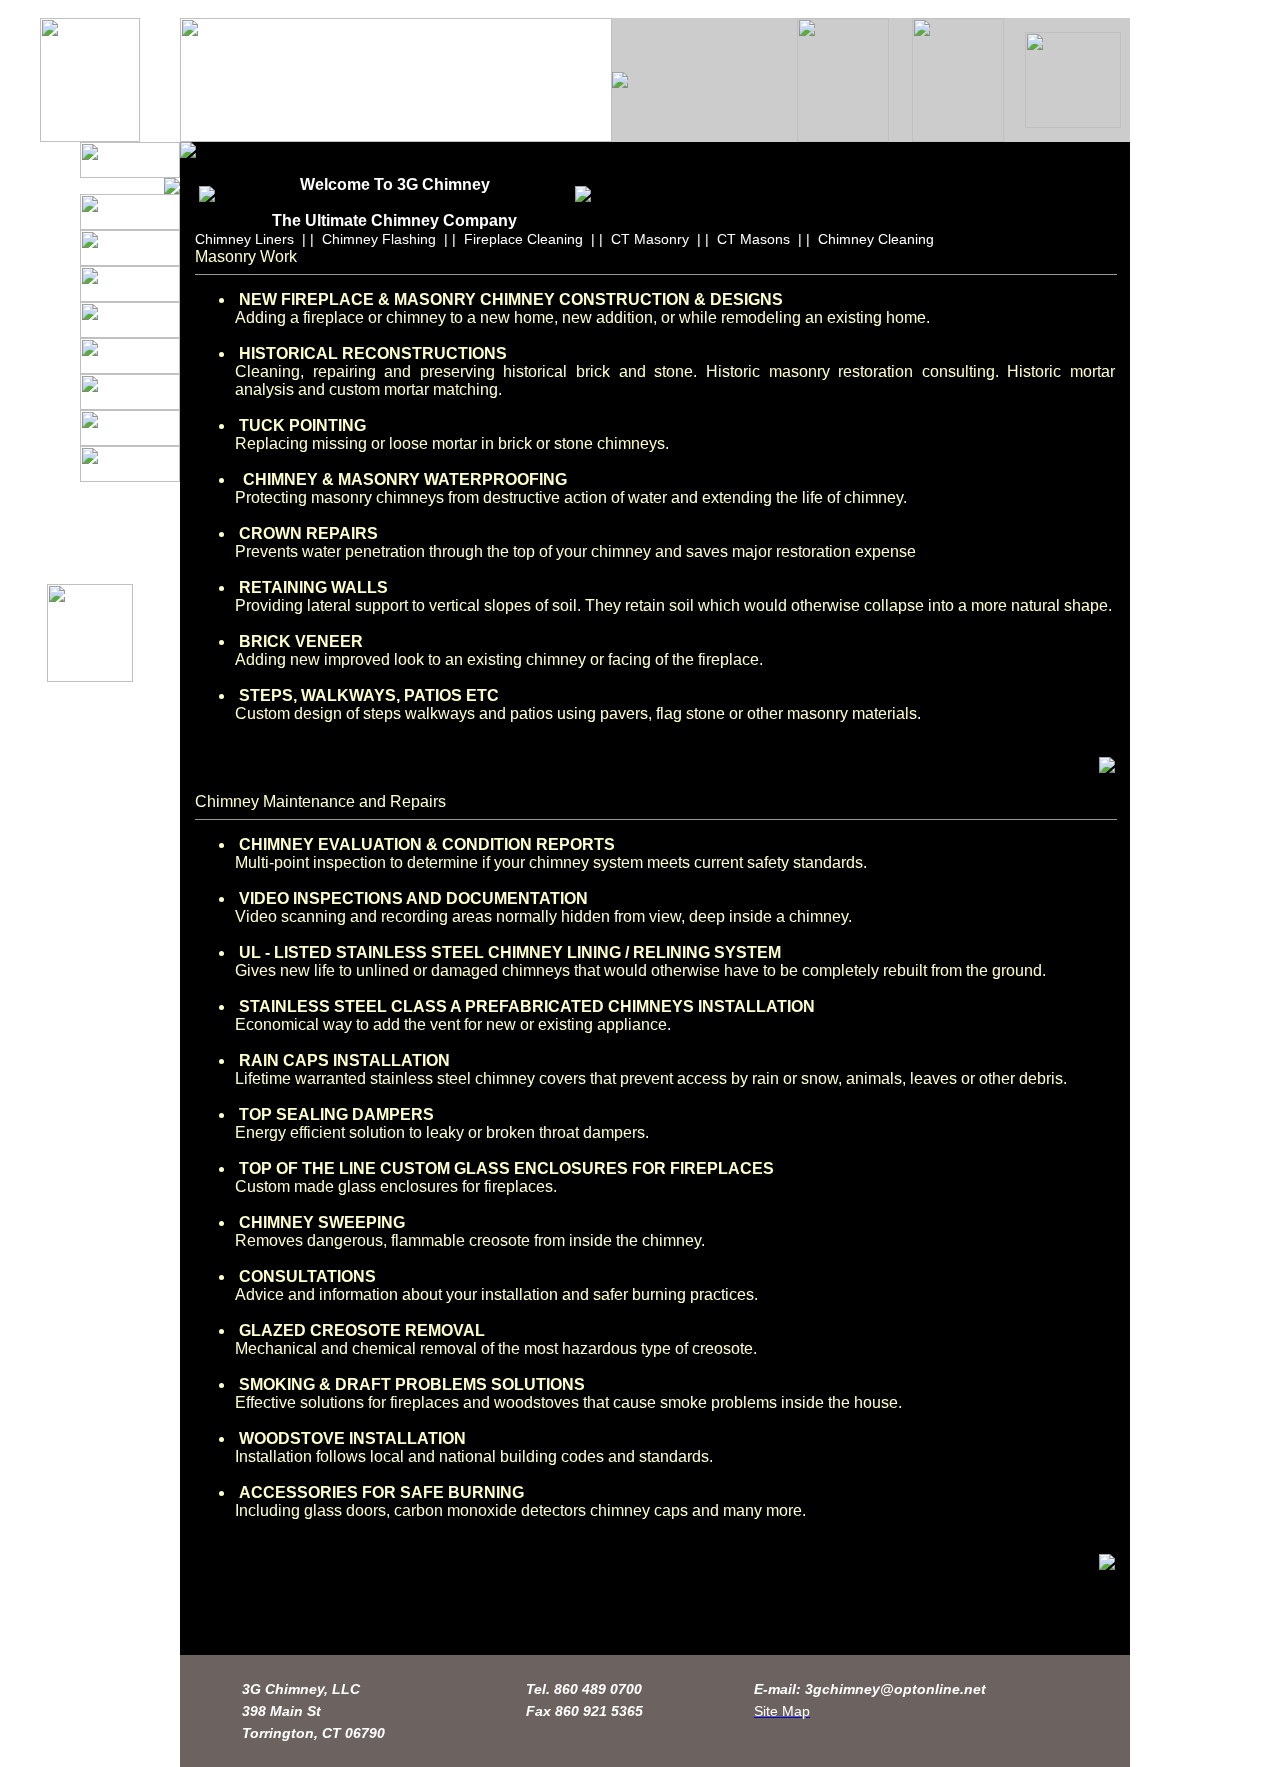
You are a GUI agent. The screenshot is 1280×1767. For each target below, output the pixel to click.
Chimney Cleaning (876, 239)
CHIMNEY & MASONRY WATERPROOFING (405, 479)
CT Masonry (650, 239)
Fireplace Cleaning (523, 239)
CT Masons (753, 239)
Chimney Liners (244, 239)
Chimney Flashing (379, 239)
